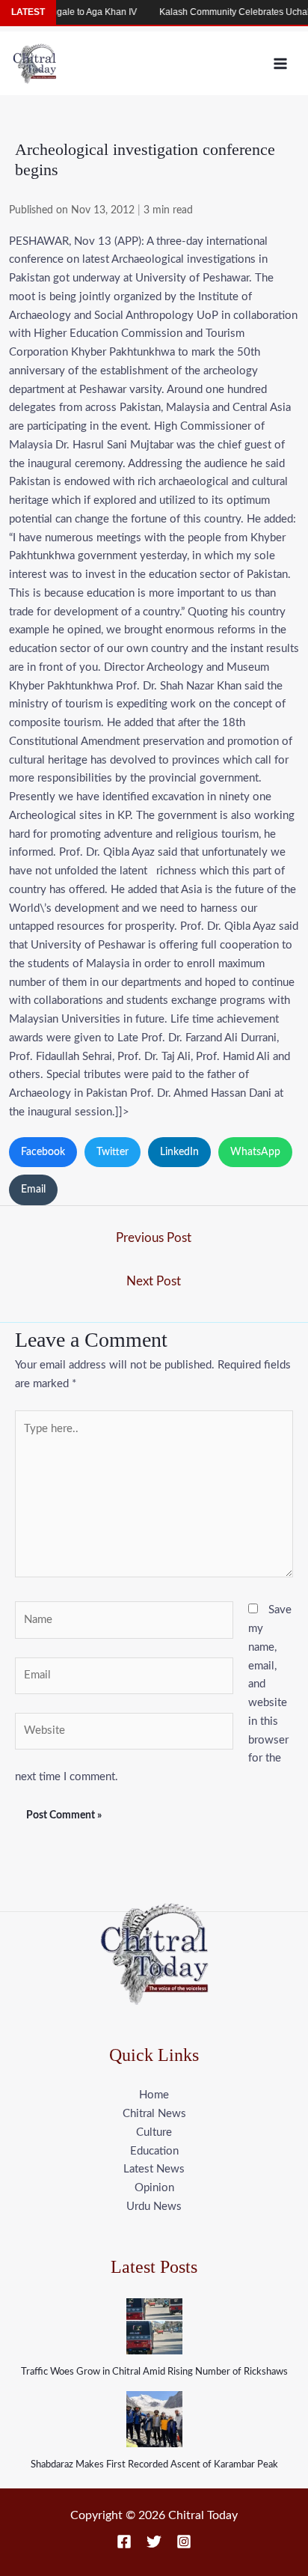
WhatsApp (255, 1152)
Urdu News (154, 2207)
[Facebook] (124, 2542)
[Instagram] (184, 2542)
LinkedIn (179, 1152)
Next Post (154, 1281)
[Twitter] (154, 2542)
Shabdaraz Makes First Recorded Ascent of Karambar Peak (154, 2465)
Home (154, 2095)
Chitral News (154, 2114)
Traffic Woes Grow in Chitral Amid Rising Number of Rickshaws (154, 2372)
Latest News (154, 2169)
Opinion (154, 2188)
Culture (154, 2132)
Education (154, 2151)
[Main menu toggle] (281, 63)
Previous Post (154, 1238)
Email (33, 1190)
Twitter (113, 1152)
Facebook (43, 1152)
